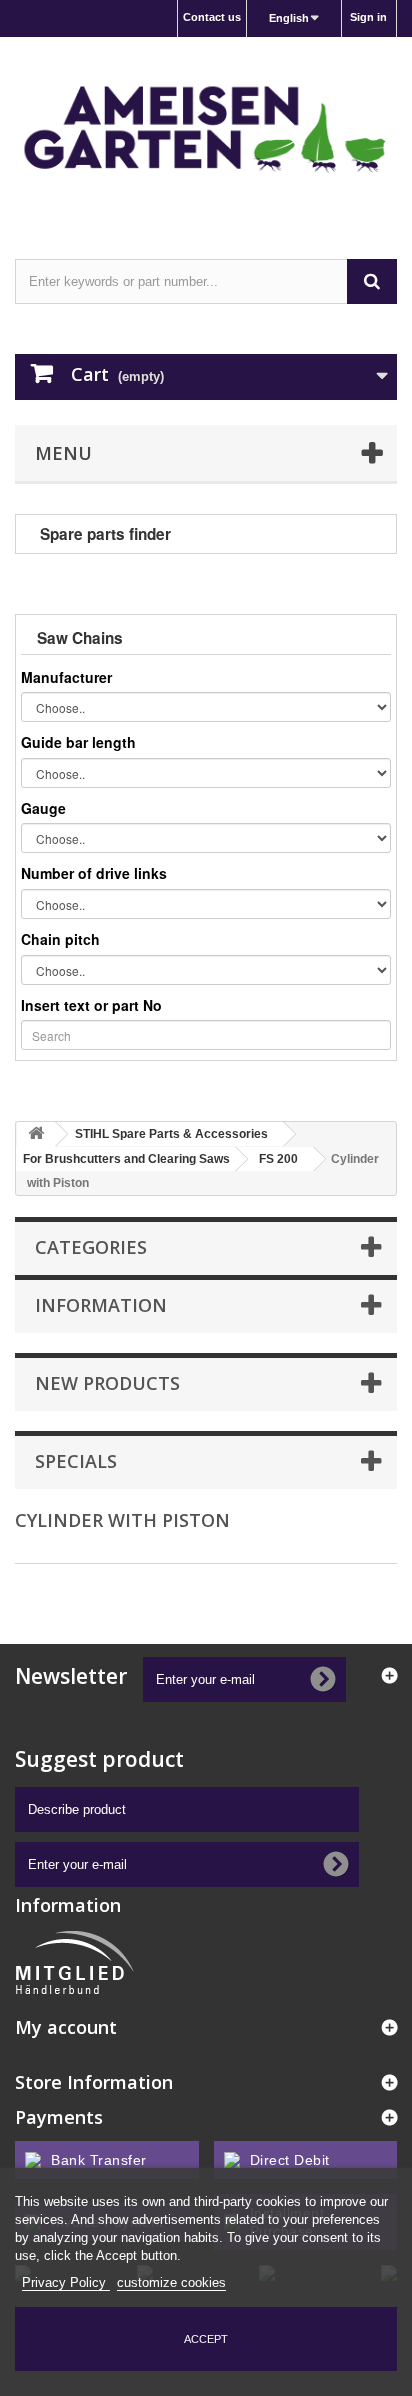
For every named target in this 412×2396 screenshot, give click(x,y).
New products (107, 1383)
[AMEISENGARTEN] (206, 130)
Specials (76, 1461)
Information (101, 1305)
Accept (206, 2339)
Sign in (368, 17)
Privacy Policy (66, 2282)
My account (66, 2027)
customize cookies (171, 2282)
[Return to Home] (36, 1134)
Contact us (212, 17)
